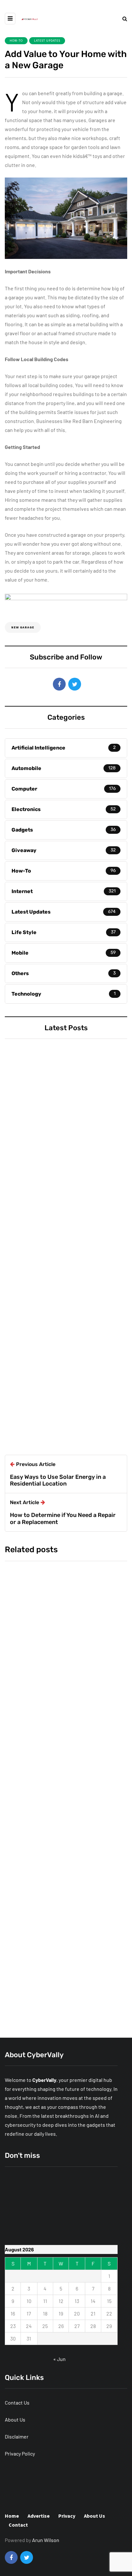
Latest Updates (47, 41)
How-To (16, 41)
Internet (24, 1151)
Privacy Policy (20, 2453)
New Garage (23, 627)
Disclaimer (17, 2436)
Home (12, 2516)
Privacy (67, 2516)
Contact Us (17, 2402)
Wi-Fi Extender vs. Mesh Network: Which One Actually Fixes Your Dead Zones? (64, 1183)
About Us (15, 2419)
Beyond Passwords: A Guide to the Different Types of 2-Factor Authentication (63, 2000)
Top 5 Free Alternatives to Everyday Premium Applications (58, 1332)
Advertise (39, 2516)
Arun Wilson (27, 1394)
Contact (18, 2525)
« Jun (59, 2359)
